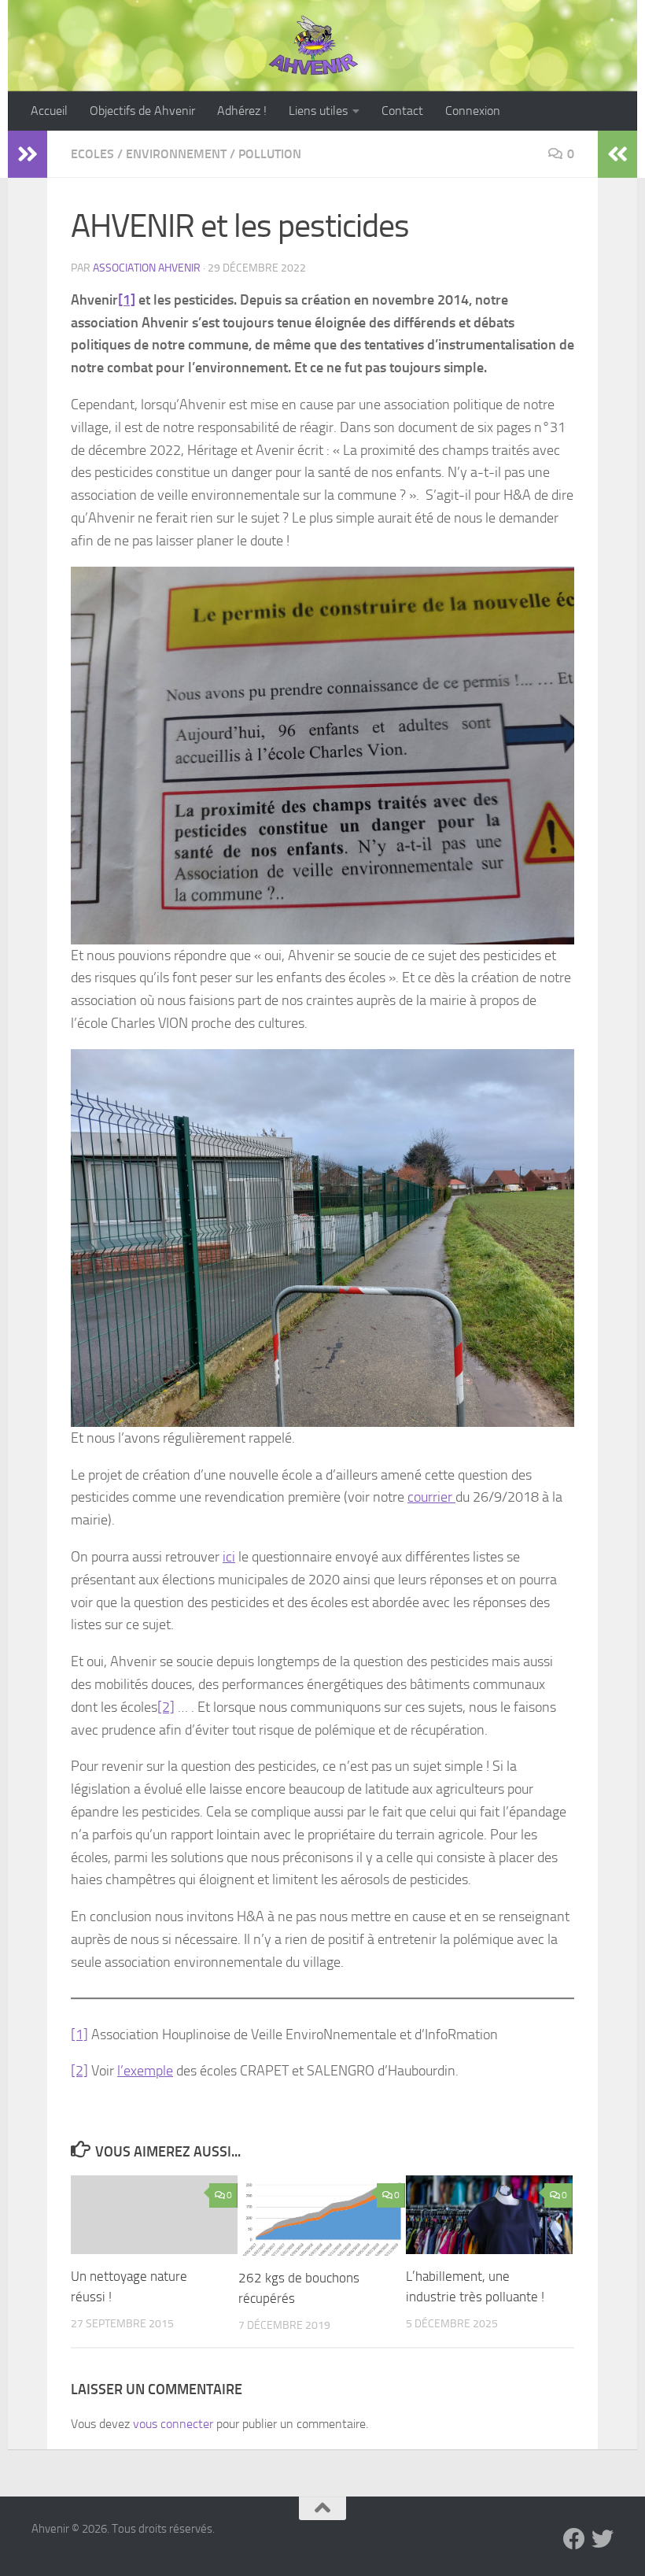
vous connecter (173, 2424)
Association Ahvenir (147, 268)
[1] (127, 300)
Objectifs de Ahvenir (142, 111)
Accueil (49, 111)
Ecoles (92, 154)
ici (229, 1557)
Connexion (473, 111)
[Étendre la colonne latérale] (28, 154)
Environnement (176, 154)
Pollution (270, 154)
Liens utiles (318, 111)
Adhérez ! (242, 111)
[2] (166, 1707)
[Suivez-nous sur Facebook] (574, 2539)
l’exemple (145, 2071)
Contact (402, 111)
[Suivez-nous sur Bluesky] (603, 2539)
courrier (431, 1497)
